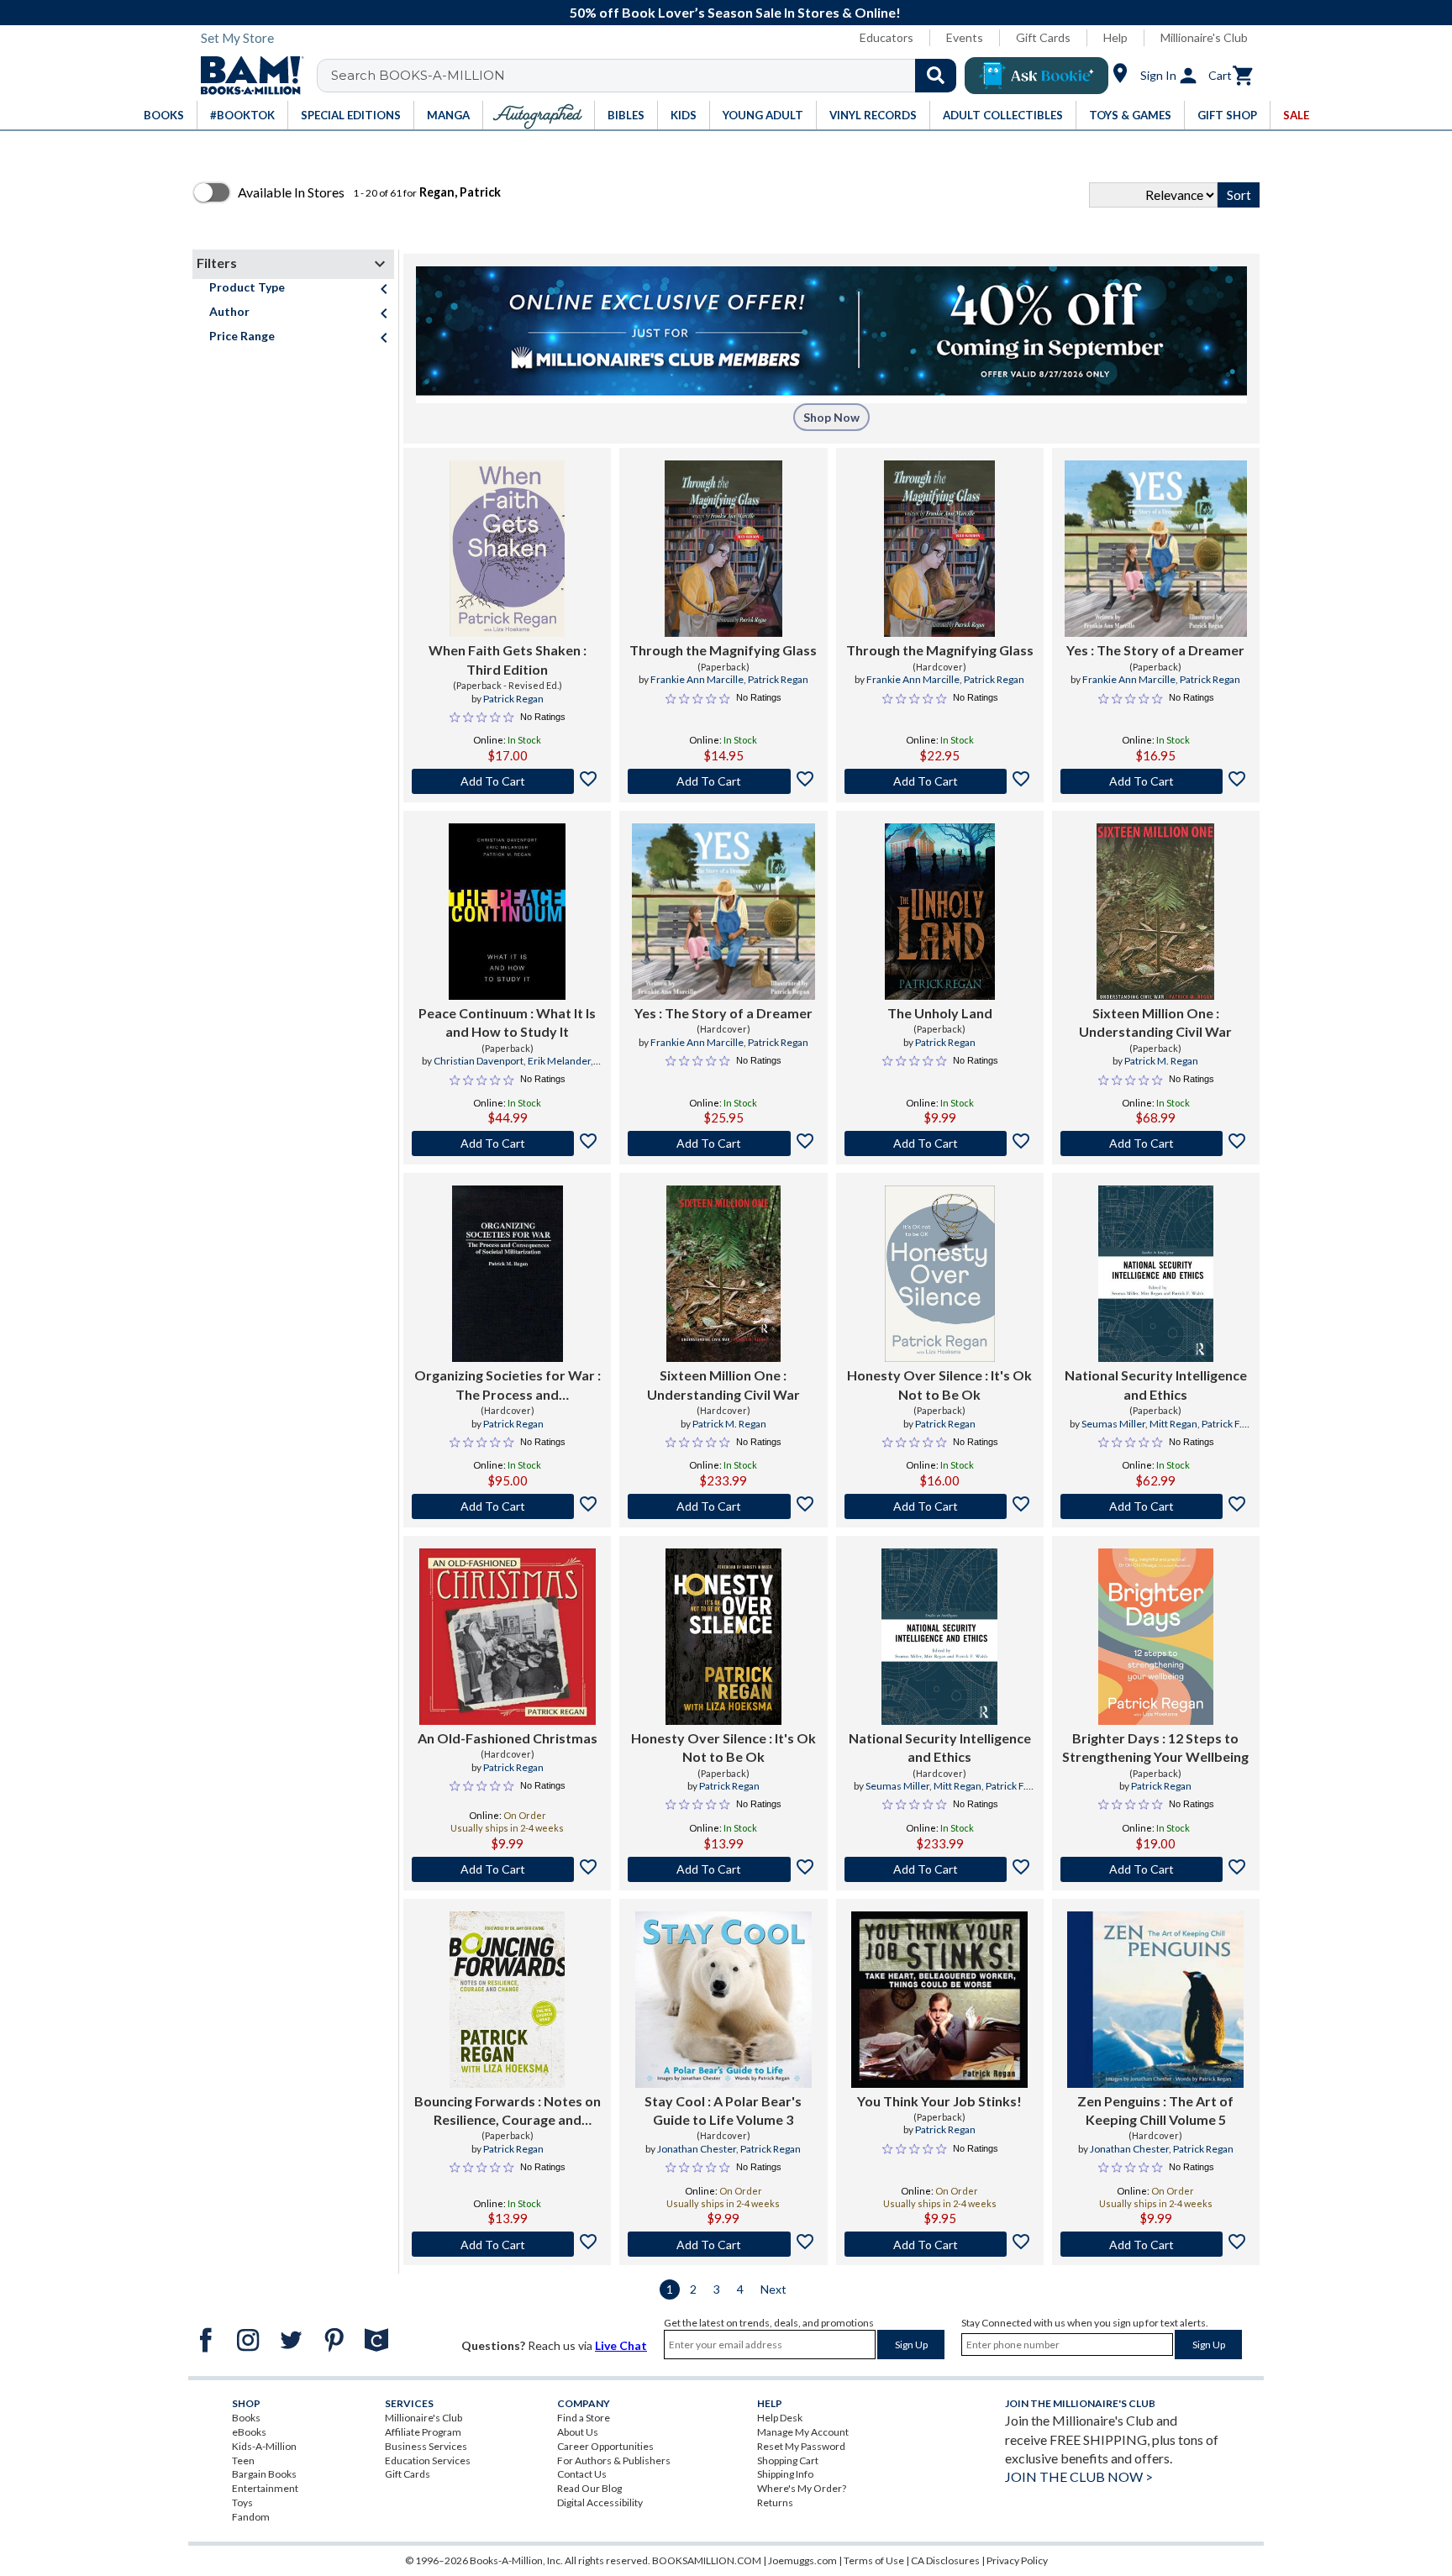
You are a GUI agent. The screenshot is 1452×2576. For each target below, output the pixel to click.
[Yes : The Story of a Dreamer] (1156, 549)
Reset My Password (801, 2446)
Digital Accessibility (600, 2502)
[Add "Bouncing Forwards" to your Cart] (507, 2244)
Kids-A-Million (264, 2446)
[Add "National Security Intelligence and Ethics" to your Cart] (1156, 1506)
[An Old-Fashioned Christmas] (508, 1637)
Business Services (426, 2446)
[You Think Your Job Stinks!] (939, 2000)
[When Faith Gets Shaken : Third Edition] (507, 549)
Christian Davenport (479, 1061)
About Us (578, 2432)
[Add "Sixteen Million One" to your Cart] (1156, 1143)
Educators (886, 37)
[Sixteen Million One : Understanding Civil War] (1155, 912)
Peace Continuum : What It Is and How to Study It (507, 1022)
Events (965, 37)
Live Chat (621, 2345)
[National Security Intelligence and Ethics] (1156, 1274)
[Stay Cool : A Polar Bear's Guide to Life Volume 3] (723, 2000)
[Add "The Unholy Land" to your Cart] (940, 1143)
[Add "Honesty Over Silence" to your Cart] (940, 1506)
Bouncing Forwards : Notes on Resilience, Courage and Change (508, 2111)
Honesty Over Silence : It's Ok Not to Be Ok (939, 1384)
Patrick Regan (513, 699)
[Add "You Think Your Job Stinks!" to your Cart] (940, 2244)
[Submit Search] (936, 76)
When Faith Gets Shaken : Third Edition (508, 659)
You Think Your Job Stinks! (939, 2101)
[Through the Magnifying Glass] (723, 549)
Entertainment (265, 2488)
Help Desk (780, 2418)
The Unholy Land (940, 1013)
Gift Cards (1043, 37)
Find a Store (584, 2418)
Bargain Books (264, 2474)
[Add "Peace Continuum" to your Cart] (507, 1143)
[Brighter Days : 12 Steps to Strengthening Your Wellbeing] (1156, 1637)
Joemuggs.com (802, 2560)
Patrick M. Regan (1161, 1061)
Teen (243, 2460)
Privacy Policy (1017, 2560)
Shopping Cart (788, 2460)
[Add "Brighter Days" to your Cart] (1156, 1869)
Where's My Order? (802, 2488)
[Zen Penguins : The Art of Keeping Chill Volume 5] (1155, 2000)
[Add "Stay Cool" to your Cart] (723, 2244)
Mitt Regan (1173, 1424)
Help (1115, 37)
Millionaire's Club (1204, 37)
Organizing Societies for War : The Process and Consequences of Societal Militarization (508, 1385)
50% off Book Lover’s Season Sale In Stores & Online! (735, 12)
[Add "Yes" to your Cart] (1156, 781)
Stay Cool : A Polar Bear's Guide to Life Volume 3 (723, 2110)
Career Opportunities (605, 2446)
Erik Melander (559, 1061)
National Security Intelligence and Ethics (1156, 1384)
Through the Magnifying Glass (723, 650)
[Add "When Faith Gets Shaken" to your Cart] (507, 781)
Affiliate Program (423, 2432)
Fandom (251, 2517)
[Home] (246, 76)
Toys (242, 2502)
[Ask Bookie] (1036, 76)
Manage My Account (803, 2432)
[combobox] (647, 76)
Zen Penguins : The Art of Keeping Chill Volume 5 (1155, 2110)
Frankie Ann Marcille (697, 679)
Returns (775, 2502)
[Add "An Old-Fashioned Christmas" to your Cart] (507, 1869)
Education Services (428, 2460)
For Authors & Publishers (614, 2460)
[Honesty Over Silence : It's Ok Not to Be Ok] (940, 1274)
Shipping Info (785, 2474)
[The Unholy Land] (940, 912)
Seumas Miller (1113, 1424)
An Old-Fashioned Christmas (508, 1738)
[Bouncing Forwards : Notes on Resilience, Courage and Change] (507, 2000)
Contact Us (582, 2474)
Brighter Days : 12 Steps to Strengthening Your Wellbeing (1155, 1747)
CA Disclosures (945, 2560)
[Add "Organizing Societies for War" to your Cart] (507, 1506)
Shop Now (831, 417)
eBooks (249, 2432)
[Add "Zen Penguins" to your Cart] (1156, 2244)
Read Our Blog (589, 2488)
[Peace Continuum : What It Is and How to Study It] (507, 912)
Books (246, 2418)
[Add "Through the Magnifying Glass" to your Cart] (723, 781)
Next (773, 2289)
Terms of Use (874, 2560)
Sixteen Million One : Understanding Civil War (1155, 1022)
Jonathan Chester (697, 2149)
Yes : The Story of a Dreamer (1155, 650)
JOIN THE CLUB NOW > (1079, 2476)
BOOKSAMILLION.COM (707, 2560)
